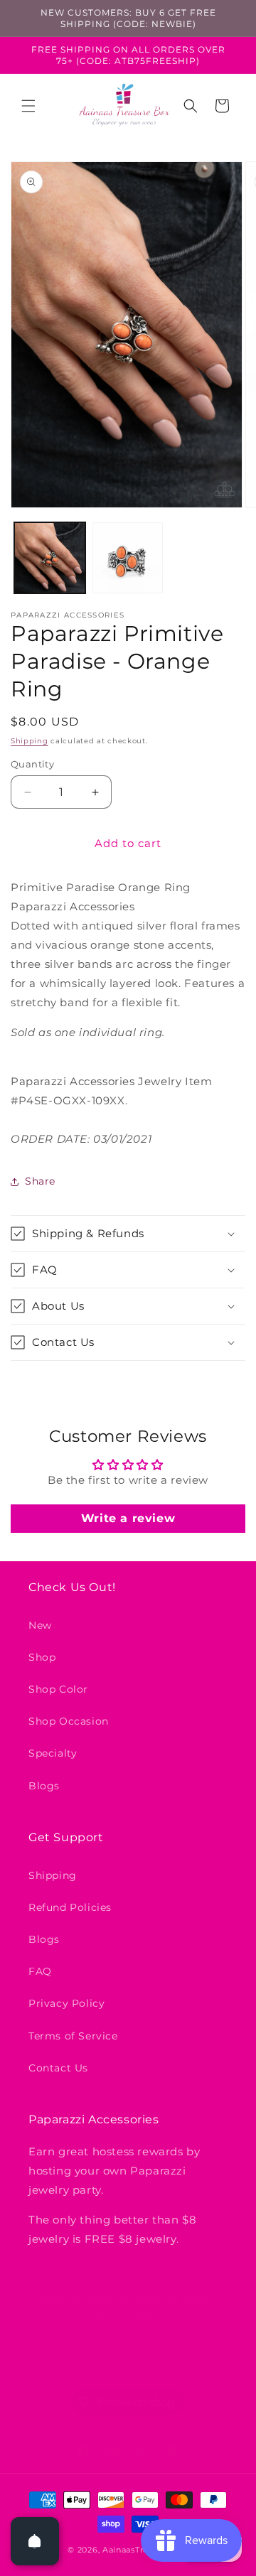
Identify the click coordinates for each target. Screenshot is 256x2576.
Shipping (30, 741)
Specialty (53, 1753)
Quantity (32, 764)
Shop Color (58, 1689)
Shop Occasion (69, 1721)
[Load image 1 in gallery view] (50, 558)
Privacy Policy (66, 2003)
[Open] (35, 2541)
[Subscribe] (211, 2351)
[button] (28, 106)
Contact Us (58, 2068)
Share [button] (40, 1181)
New (40, 1625)
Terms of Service (73, 2036)
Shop (42, 1657)
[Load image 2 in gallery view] (128, 558)
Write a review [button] (128, 1518)
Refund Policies (70, 1907)
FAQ (40, 1971)
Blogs (44, 1786)
